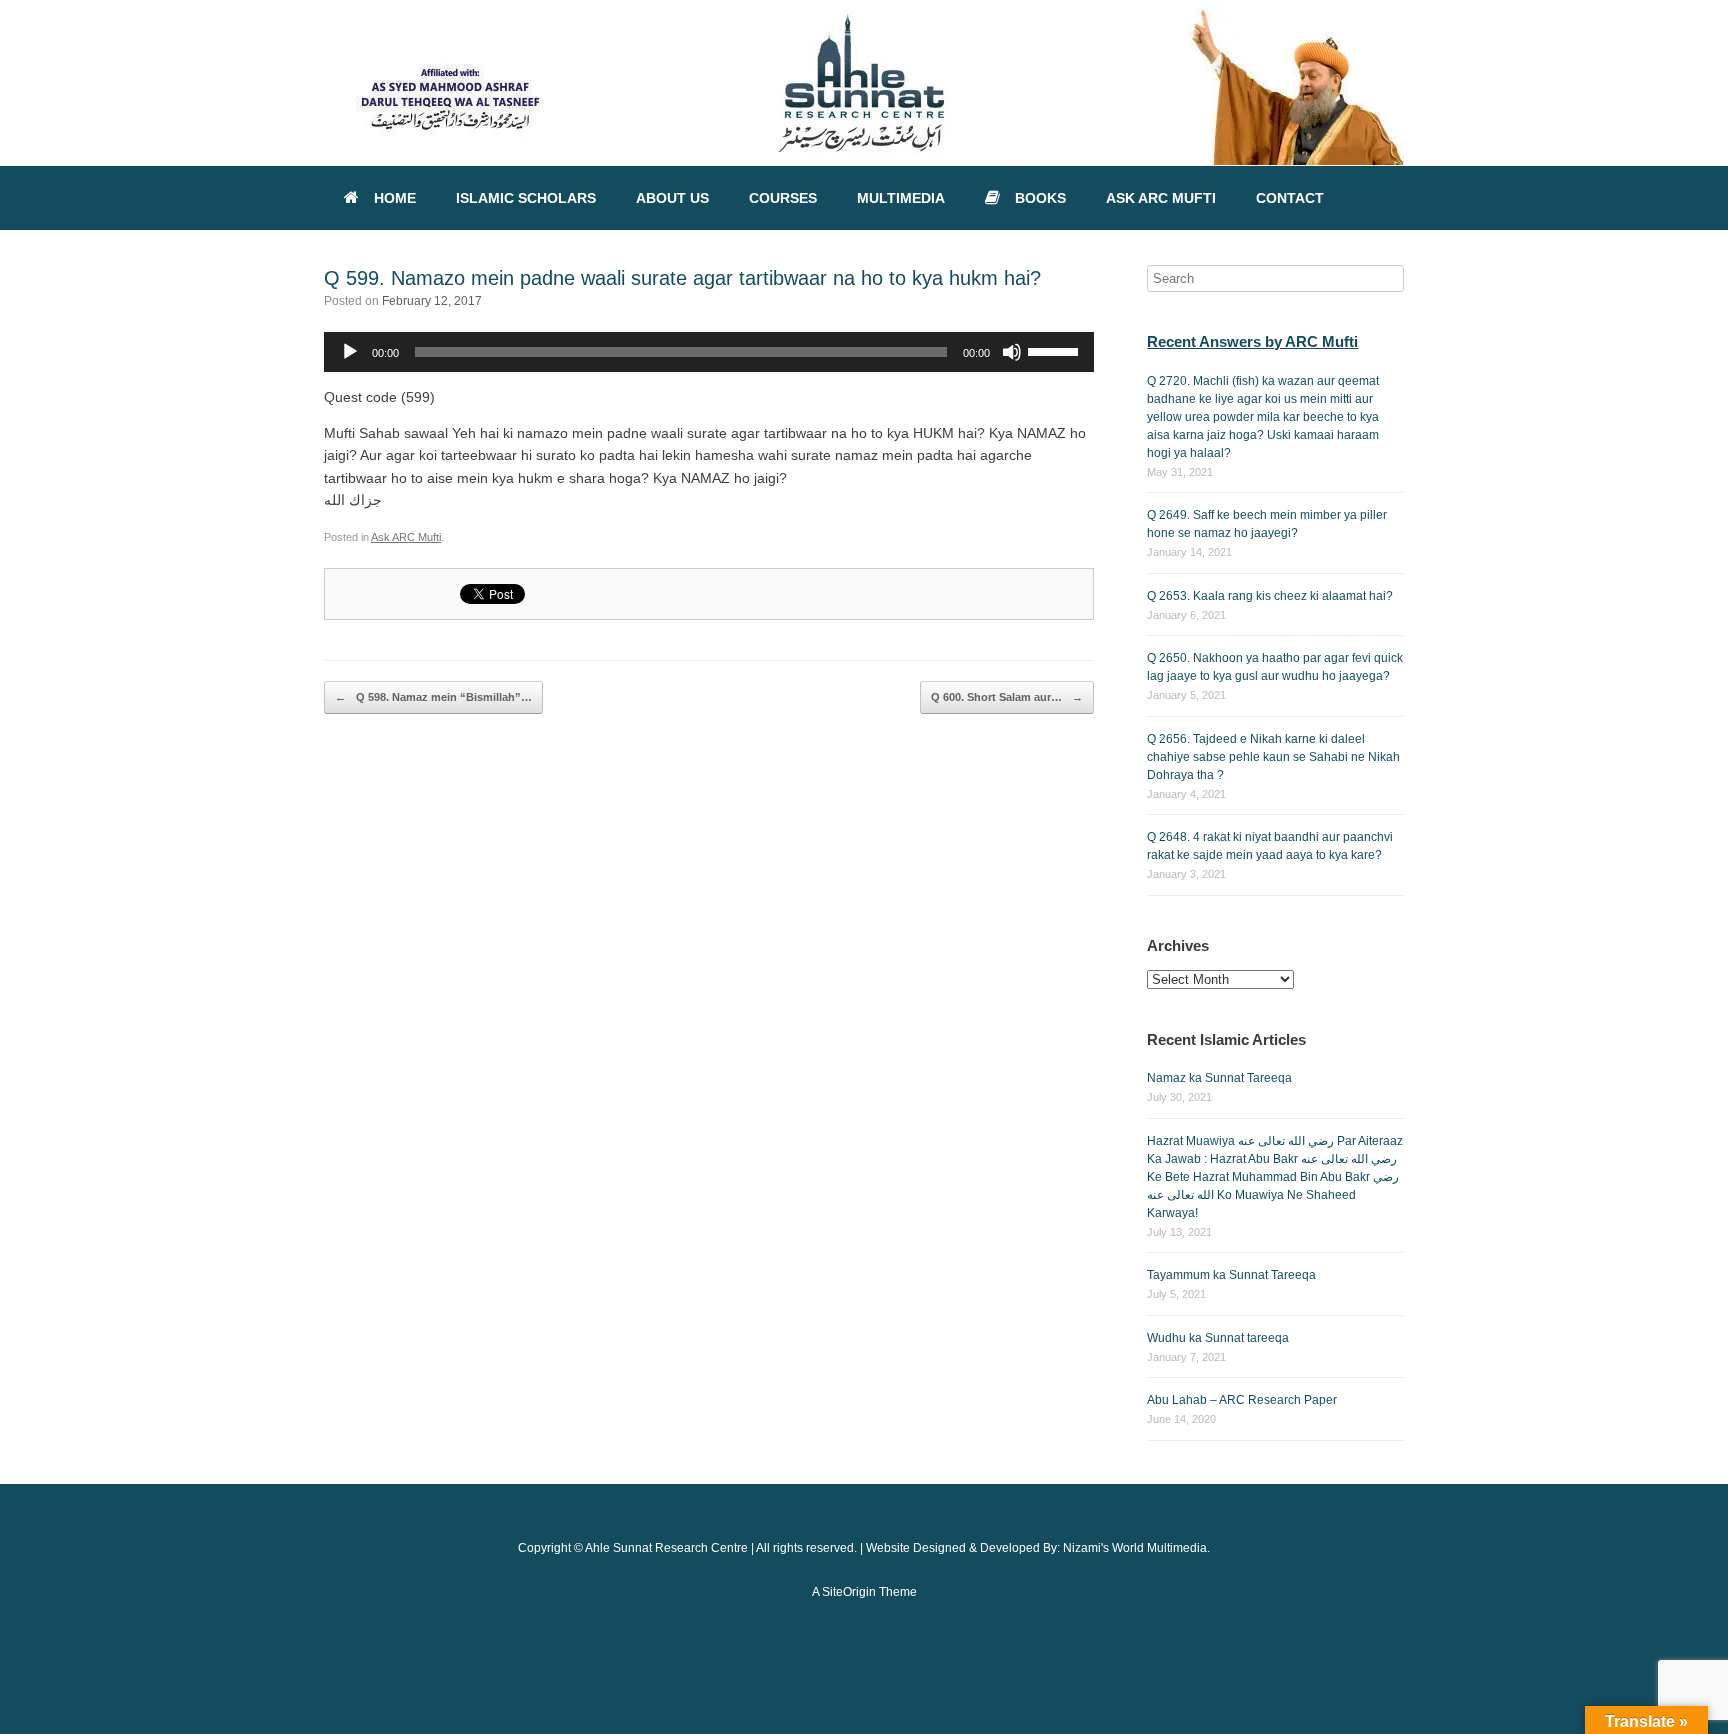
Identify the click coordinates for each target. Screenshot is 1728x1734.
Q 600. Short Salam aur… (1007, 697)
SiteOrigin (849, 1592)
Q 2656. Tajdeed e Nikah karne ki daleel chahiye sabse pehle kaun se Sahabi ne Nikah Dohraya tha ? (1273, 757)
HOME (395, 198)
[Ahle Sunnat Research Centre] (864, 83)
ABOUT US (672, 198)
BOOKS (1040, 198)
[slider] (1056, 350)
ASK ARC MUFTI (1161, 198)
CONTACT (1290, 198)
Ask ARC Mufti (406, 537)
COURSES (783, 198)
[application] (709, 352)
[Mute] (1012, 352)
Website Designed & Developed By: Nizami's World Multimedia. (1038, 1548)
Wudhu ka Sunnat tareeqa (1218, 1338)
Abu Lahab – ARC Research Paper (1242, 1400)
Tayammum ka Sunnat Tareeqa (1231, 1275)
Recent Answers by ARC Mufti (1252, 341)
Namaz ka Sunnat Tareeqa (1219, 1078)
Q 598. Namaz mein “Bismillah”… (433, 697)
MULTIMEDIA (901, 198)
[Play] (350, 352)
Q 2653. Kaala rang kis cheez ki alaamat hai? (1270, 596)
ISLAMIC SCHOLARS (526, 198)
